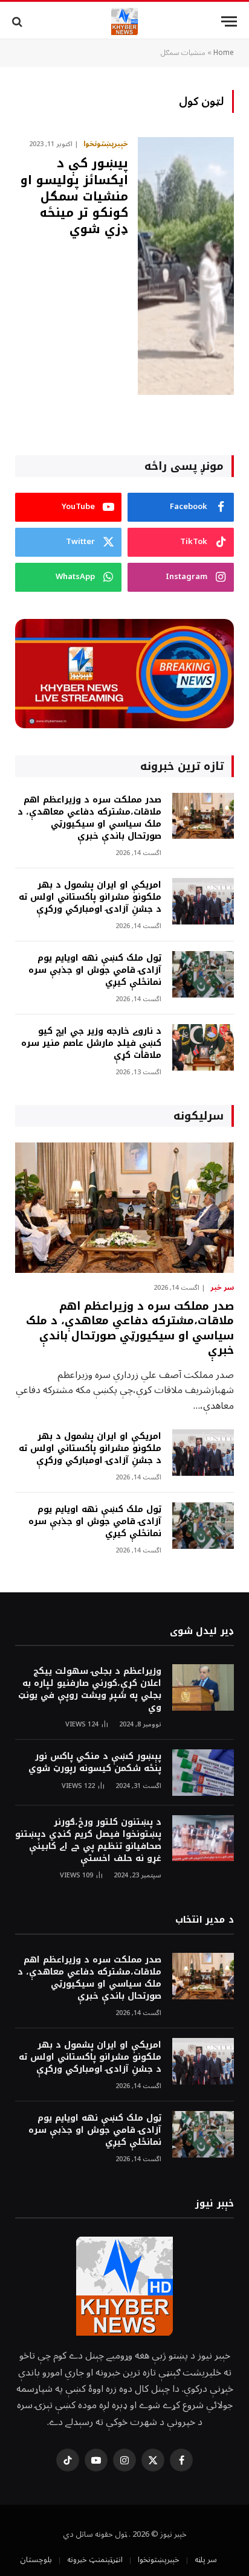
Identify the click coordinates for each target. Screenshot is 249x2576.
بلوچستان (36, 2560)
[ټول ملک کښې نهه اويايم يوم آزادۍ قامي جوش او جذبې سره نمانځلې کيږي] (203, 974)
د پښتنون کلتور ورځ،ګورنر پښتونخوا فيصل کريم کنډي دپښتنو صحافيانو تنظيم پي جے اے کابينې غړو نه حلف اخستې (88, 1840)
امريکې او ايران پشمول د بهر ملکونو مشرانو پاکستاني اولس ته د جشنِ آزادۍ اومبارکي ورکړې (90, 897)
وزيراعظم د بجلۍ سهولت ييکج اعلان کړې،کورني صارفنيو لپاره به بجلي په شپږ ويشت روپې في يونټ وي (90, 1689)
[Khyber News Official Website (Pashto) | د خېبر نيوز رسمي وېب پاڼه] (124, 21)
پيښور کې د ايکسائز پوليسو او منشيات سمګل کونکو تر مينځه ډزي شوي (74, 196)
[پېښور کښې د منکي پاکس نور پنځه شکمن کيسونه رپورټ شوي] (203, 1773)
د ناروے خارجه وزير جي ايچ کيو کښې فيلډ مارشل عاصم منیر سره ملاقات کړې (91, 1043)
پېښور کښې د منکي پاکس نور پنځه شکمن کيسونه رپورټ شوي (95, 1762)
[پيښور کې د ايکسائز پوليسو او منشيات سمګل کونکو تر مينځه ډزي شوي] (186, 266)
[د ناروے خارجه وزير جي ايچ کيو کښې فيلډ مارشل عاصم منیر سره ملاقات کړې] (203, 1047)
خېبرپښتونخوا (159, 2560)
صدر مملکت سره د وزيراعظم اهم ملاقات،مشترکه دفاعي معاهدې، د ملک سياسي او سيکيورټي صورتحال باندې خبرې (89, 818)
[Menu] (229, 21)
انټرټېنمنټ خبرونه (95, 2560)
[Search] (18, 21)
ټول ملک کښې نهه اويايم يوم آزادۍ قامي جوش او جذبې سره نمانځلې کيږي (95, 970)
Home (224, 53)
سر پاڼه (206, 2560)
